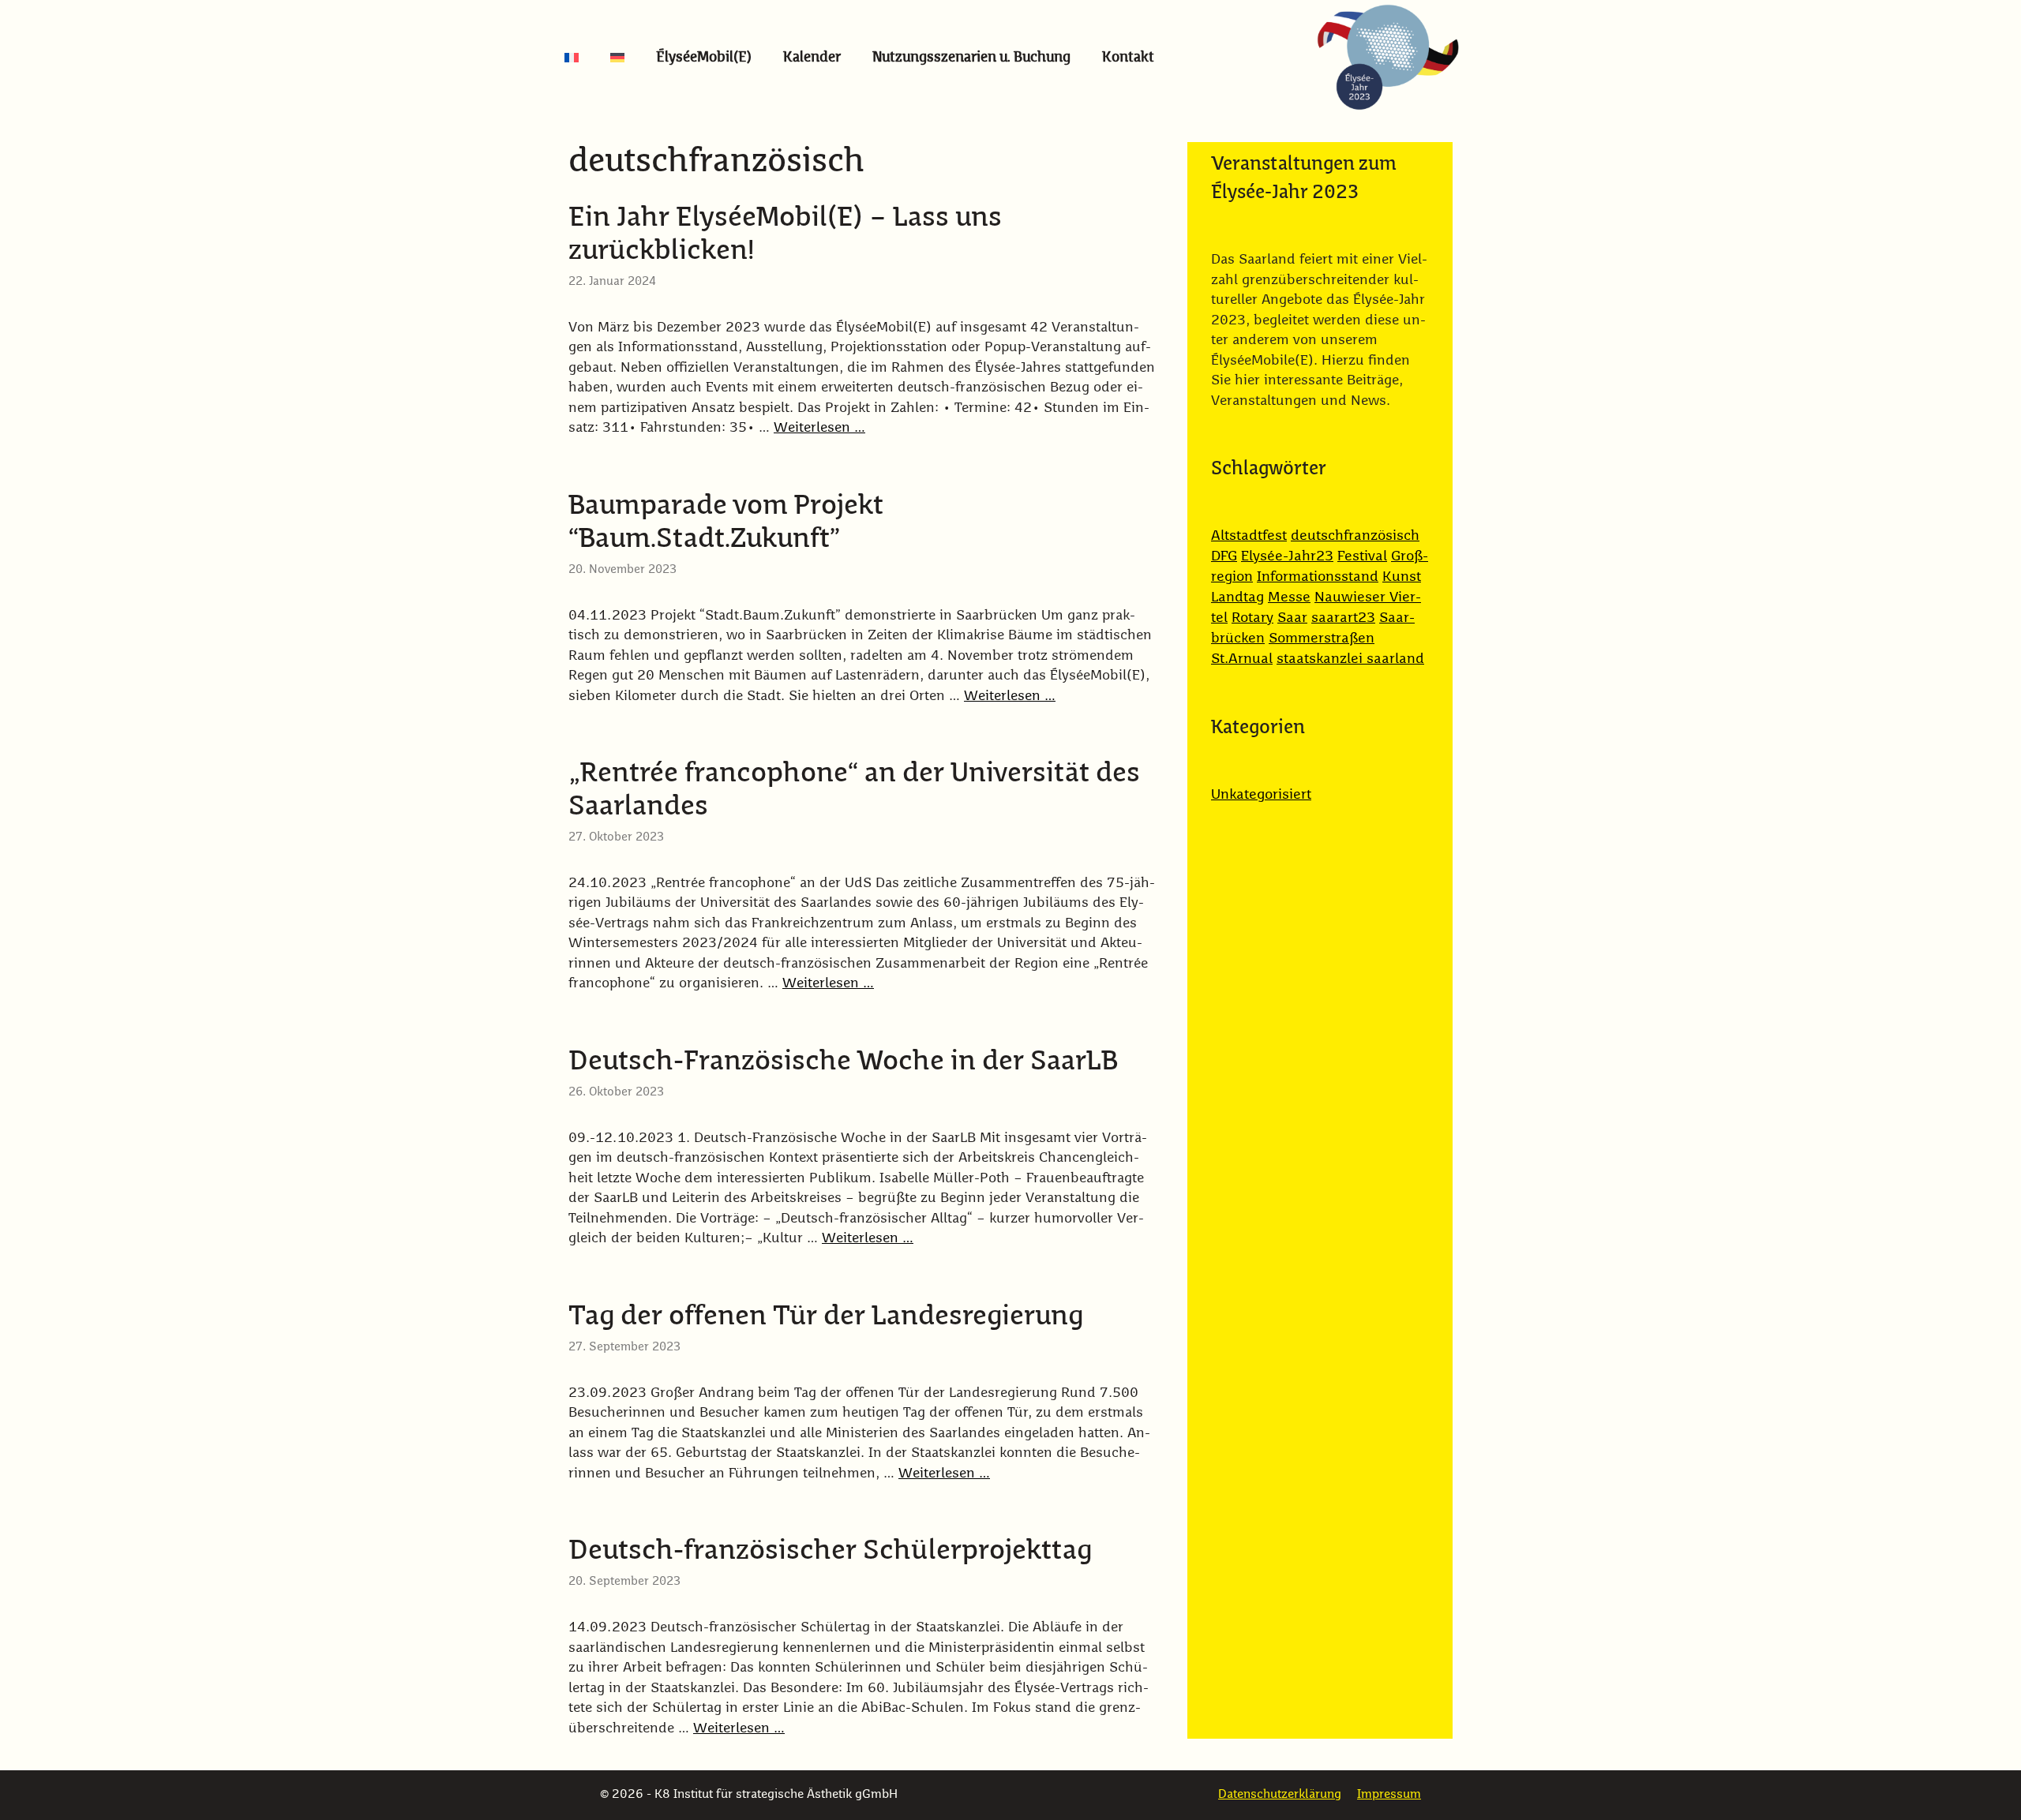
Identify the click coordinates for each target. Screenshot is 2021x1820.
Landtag (1237, 597)
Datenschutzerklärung (1280, 1794)
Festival (1362, 556)
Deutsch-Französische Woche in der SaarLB (843, 1062)
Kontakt (1128, 58)
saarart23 (1343, 618)
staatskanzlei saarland (1350, 659)
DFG (1224, 556)
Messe (1289, 597)
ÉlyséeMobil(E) (704, 58)
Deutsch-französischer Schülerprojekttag (830, 1551)
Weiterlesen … (819, 428)
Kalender (812, 58)
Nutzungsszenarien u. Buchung (971, 58)
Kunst (1402, 577)
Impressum (1389, 1794)
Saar (1292, 618)
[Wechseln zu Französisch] (572, 58)
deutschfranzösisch (1355, 536)
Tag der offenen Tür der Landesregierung (826, 1317)
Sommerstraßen (1322, 638)
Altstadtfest (1249, 536)
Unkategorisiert (1261, 795)
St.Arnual (1242, 659)
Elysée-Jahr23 (1287, 556)
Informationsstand (1318, 577)
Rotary (1252, 618)
